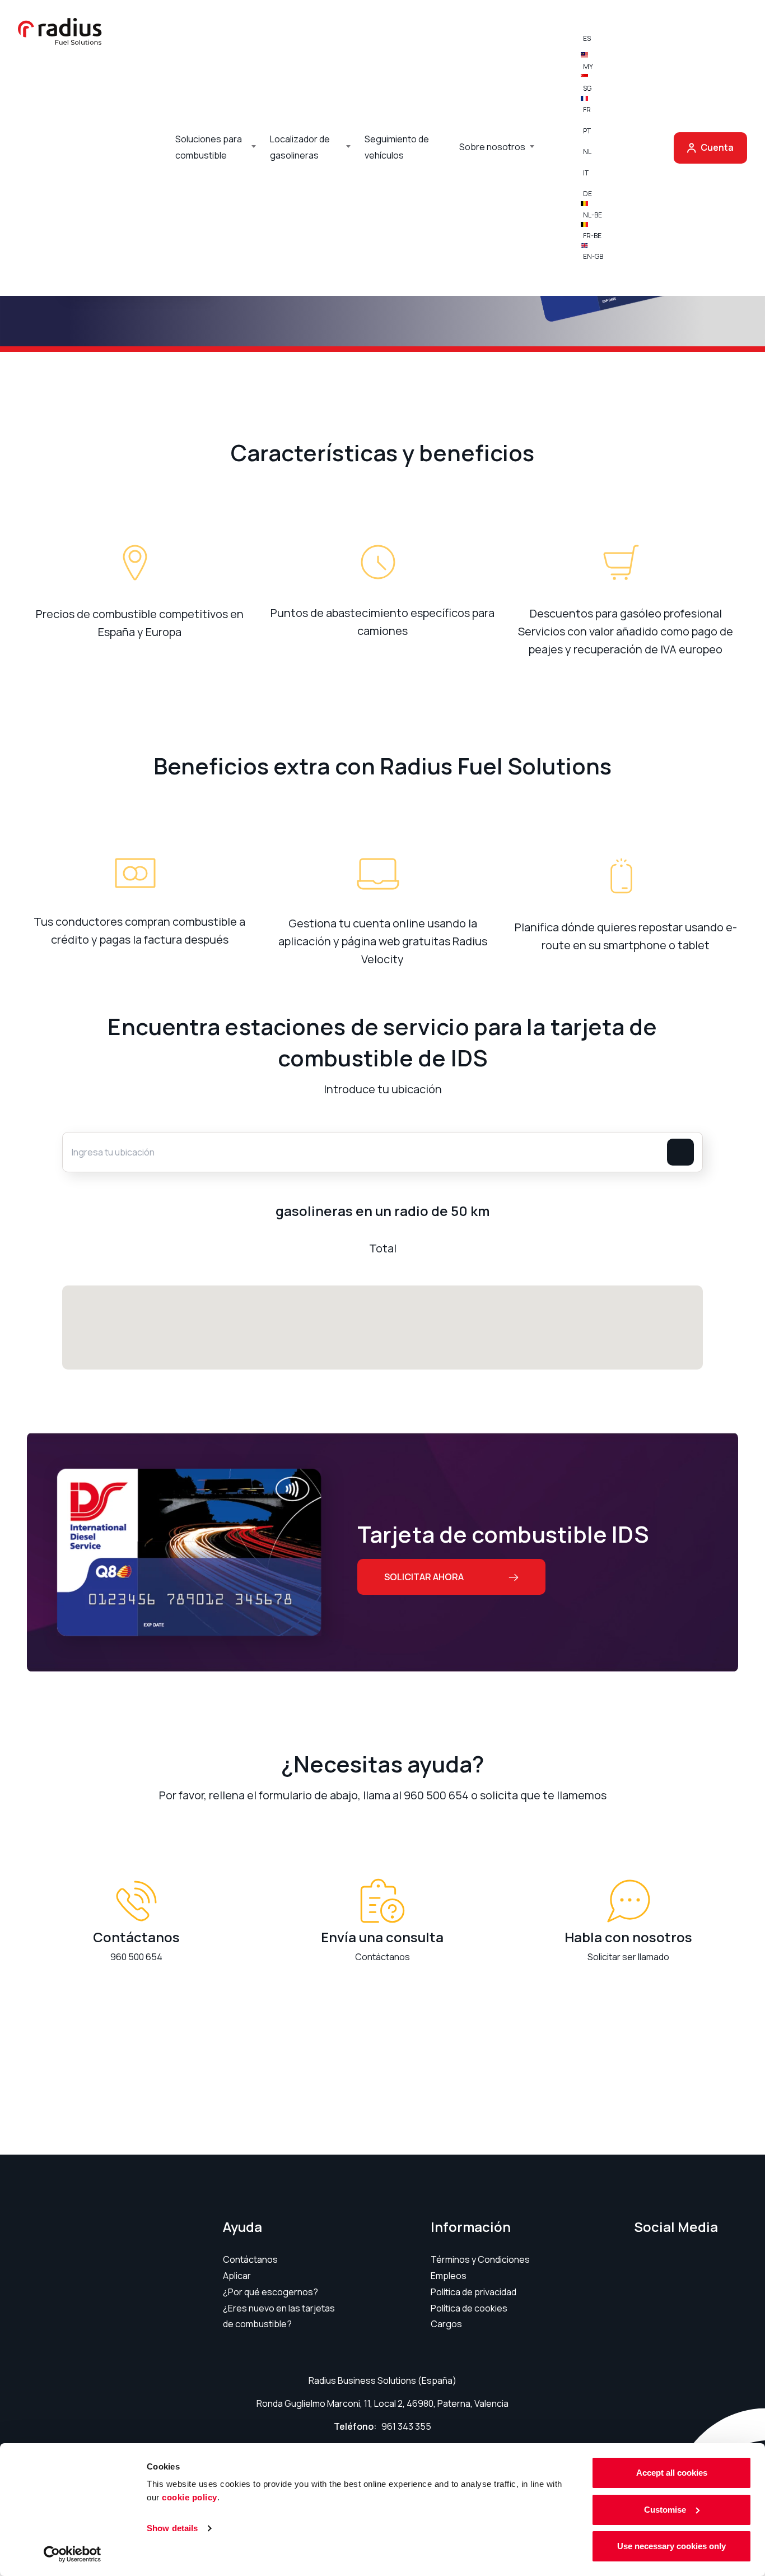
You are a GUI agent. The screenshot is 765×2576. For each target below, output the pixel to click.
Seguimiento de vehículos (397, 147)
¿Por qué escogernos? (270, 2292)
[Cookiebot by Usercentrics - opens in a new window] (73, 2554)
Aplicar (237, 2276)
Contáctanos (250, 2259)
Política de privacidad (474, 2292)
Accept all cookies (672, 2473)
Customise (665, 2510)
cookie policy (190, 2497)
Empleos (449, 2276)
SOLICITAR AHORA (424, 1577)
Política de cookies (469, 2308)
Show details (172, 2528)
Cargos (446, 2324)
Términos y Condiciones (480, 2259)
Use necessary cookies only (671, 2546)
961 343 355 (406, 2426)
